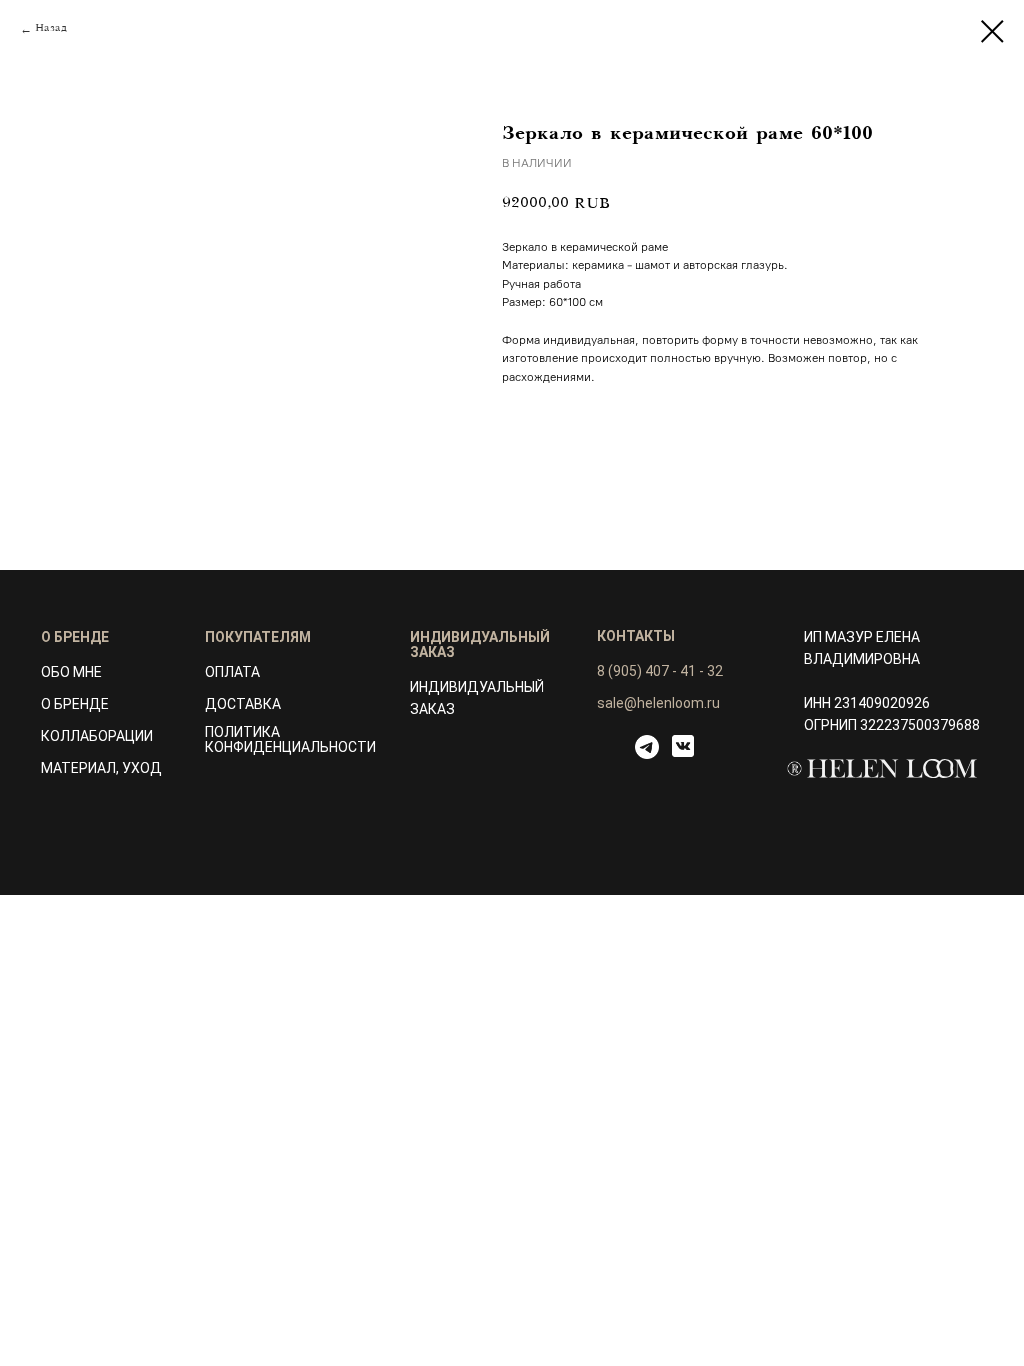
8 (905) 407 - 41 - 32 (660, 671)
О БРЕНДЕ (75, 704)
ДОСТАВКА (243, 704)
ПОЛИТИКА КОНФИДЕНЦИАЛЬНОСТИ (290, 739)
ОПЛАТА (232, 672)
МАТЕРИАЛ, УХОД (101, 768)
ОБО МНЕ (71, 672)
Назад (51, 29)
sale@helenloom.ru (658, 703)
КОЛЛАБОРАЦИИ (97, 736)
